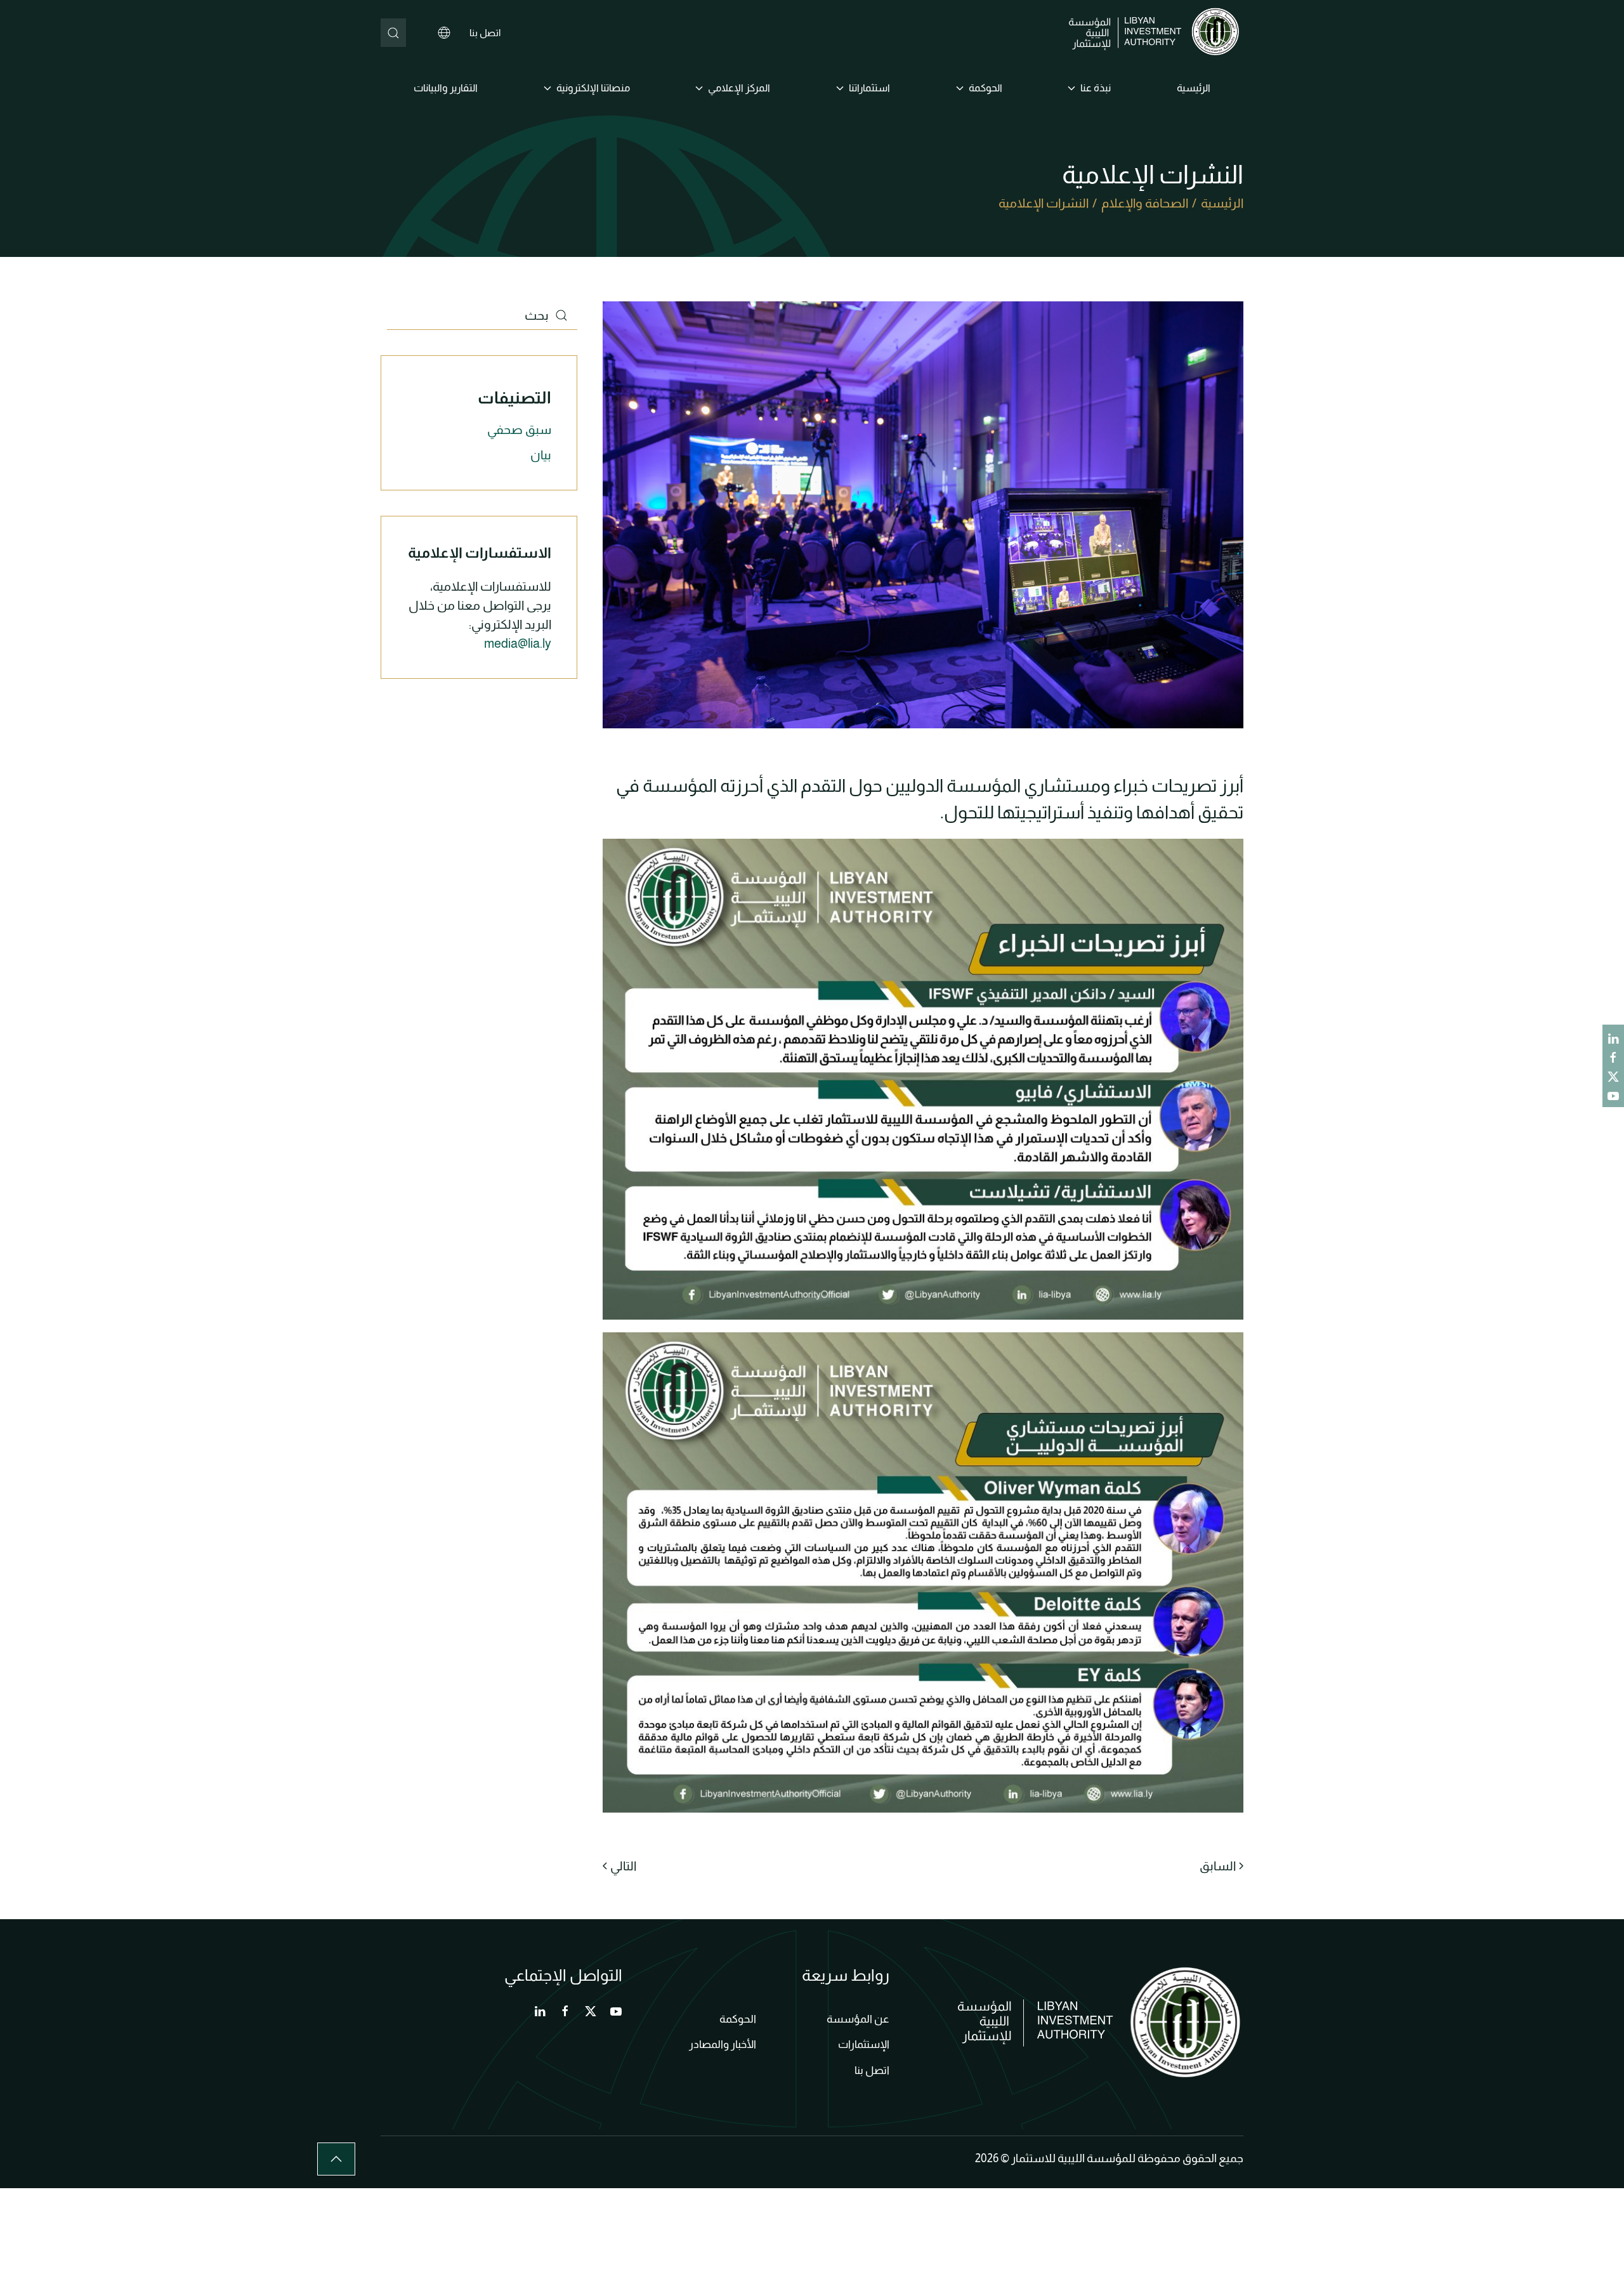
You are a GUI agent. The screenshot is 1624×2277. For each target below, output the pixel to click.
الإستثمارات (864, 2044)
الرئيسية (1194, 88)
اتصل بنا (485, 33)
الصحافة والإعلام (1145, 203)
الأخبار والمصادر (723, 2044)
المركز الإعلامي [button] (739, 88)
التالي (623, 1866)
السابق (1218, 1866)
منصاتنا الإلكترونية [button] (593, 88)
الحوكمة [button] (986, 88)
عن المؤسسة (858, 2019)
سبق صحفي (519, 430)
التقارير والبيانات (446, 88)
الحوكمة (738, 2019)
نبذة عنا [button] (1096, 88)
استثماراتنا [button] (869, 88)
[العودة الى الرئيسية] (1156, 33)
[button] (336, 2159)
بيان (541, 455)
